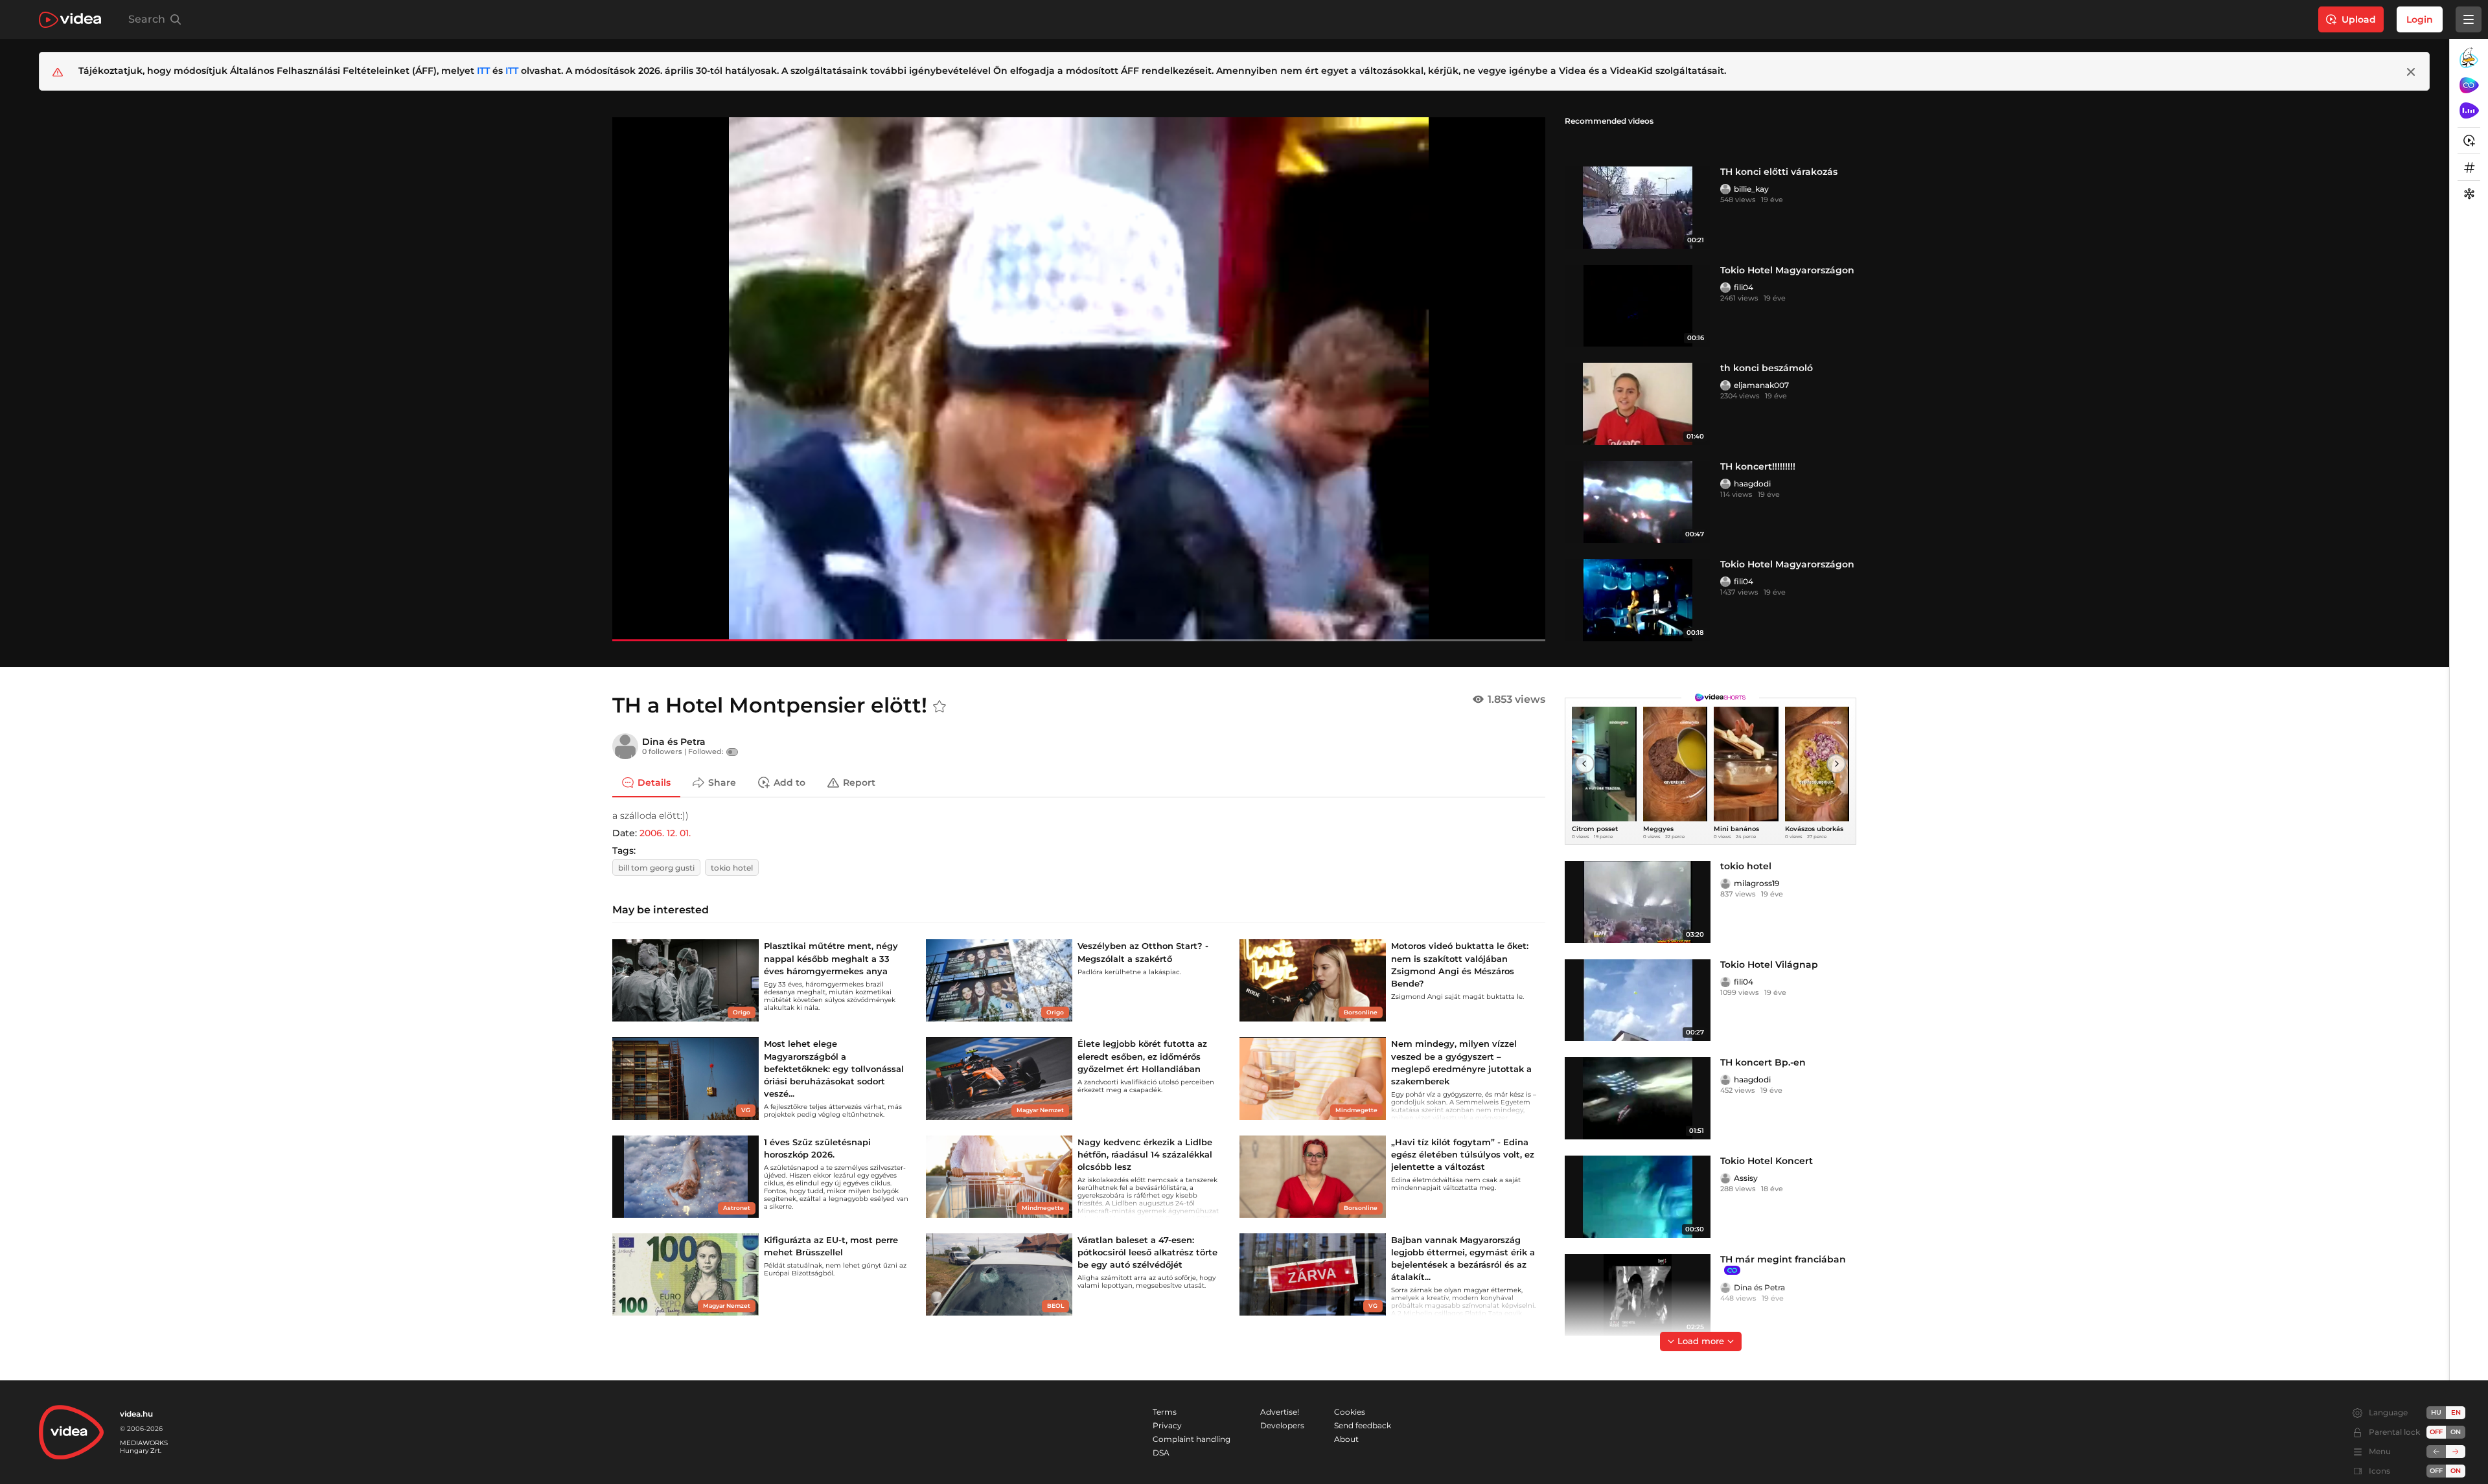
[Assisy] (1725, 1178)
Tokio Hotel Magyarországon (1787, 270)
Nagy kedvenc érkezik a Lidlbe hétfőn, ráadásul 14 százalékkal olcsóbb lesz (1145, 1154)
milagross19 (1757, 883)
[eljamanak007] (1725, 385)
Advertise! (1280, 1412)
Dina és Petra (674, 742)
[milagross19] (1725, 884)
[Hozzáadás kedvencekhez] (939, 707)
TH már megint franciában (1783, 1259)
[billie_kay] (1725, 189)
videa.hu (136, 1414)
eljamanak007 (1761, 385)
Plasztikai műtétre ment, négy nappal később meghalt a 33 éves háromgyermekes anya (831, 958)
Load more (1701, 1341)
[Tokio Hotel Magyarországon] (1638, 306)
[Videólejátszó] (1079, 379)
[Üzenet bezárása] (2411, 72)
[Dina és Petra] (625, 746)
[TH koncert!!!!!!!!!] (1638, 502)
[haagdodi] (1725, 484)
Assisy (1746, 1178)
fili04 (1744, 287)
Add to (789, 782)
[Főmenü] (2469, 19)
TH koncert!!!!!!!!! (1758, 466)
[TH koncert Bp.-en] (1638, 1098)
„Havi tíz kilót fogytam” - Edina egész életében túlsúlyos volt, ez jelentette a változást (1463, 1154)
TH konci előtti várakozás (1779, 172)
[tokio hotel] (1638, 902)
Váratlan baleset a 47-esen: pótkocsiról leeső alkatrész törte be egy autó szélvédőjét (1147, 1252)
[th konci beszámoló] (1638, 404)
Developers (1282, 1425)
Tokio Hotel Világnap (1769, 965)
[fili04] (1725, 288)
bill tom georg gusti (656, 868)
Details (654, 782)
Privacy (1167, 1425)
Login (2420, 19)
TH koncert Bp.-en (1763, 1062)
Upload (2359, 19)
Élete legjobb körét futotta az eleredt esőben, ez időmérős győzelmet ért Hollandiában (1142, 1056)
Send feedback (1363, 1425)
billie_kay (1751, 189)
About (1346, 1439)
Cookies (1350, 1412)
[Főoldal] (70, 20)
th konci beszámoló (1767, 368)
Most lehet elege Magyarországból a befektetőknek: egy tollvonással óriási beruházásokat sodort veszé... (834, 1068)
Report (859, 782)
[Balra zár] (2436, 1452)
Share (722, 782)
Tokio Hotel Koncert (1767, 1161)
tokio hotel (732, 868)
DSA (1161, 1453)
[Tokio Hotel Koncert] (1638, 1197)
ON (2456, 1432)
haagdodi (1752, 484)
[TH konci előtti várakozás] (1638, 208)
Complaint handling (1192, 1439)
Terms (1165, 1412)
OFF (2436, 1471)
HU (2436, 1412)
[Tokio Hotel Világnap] (1638, 1000)
